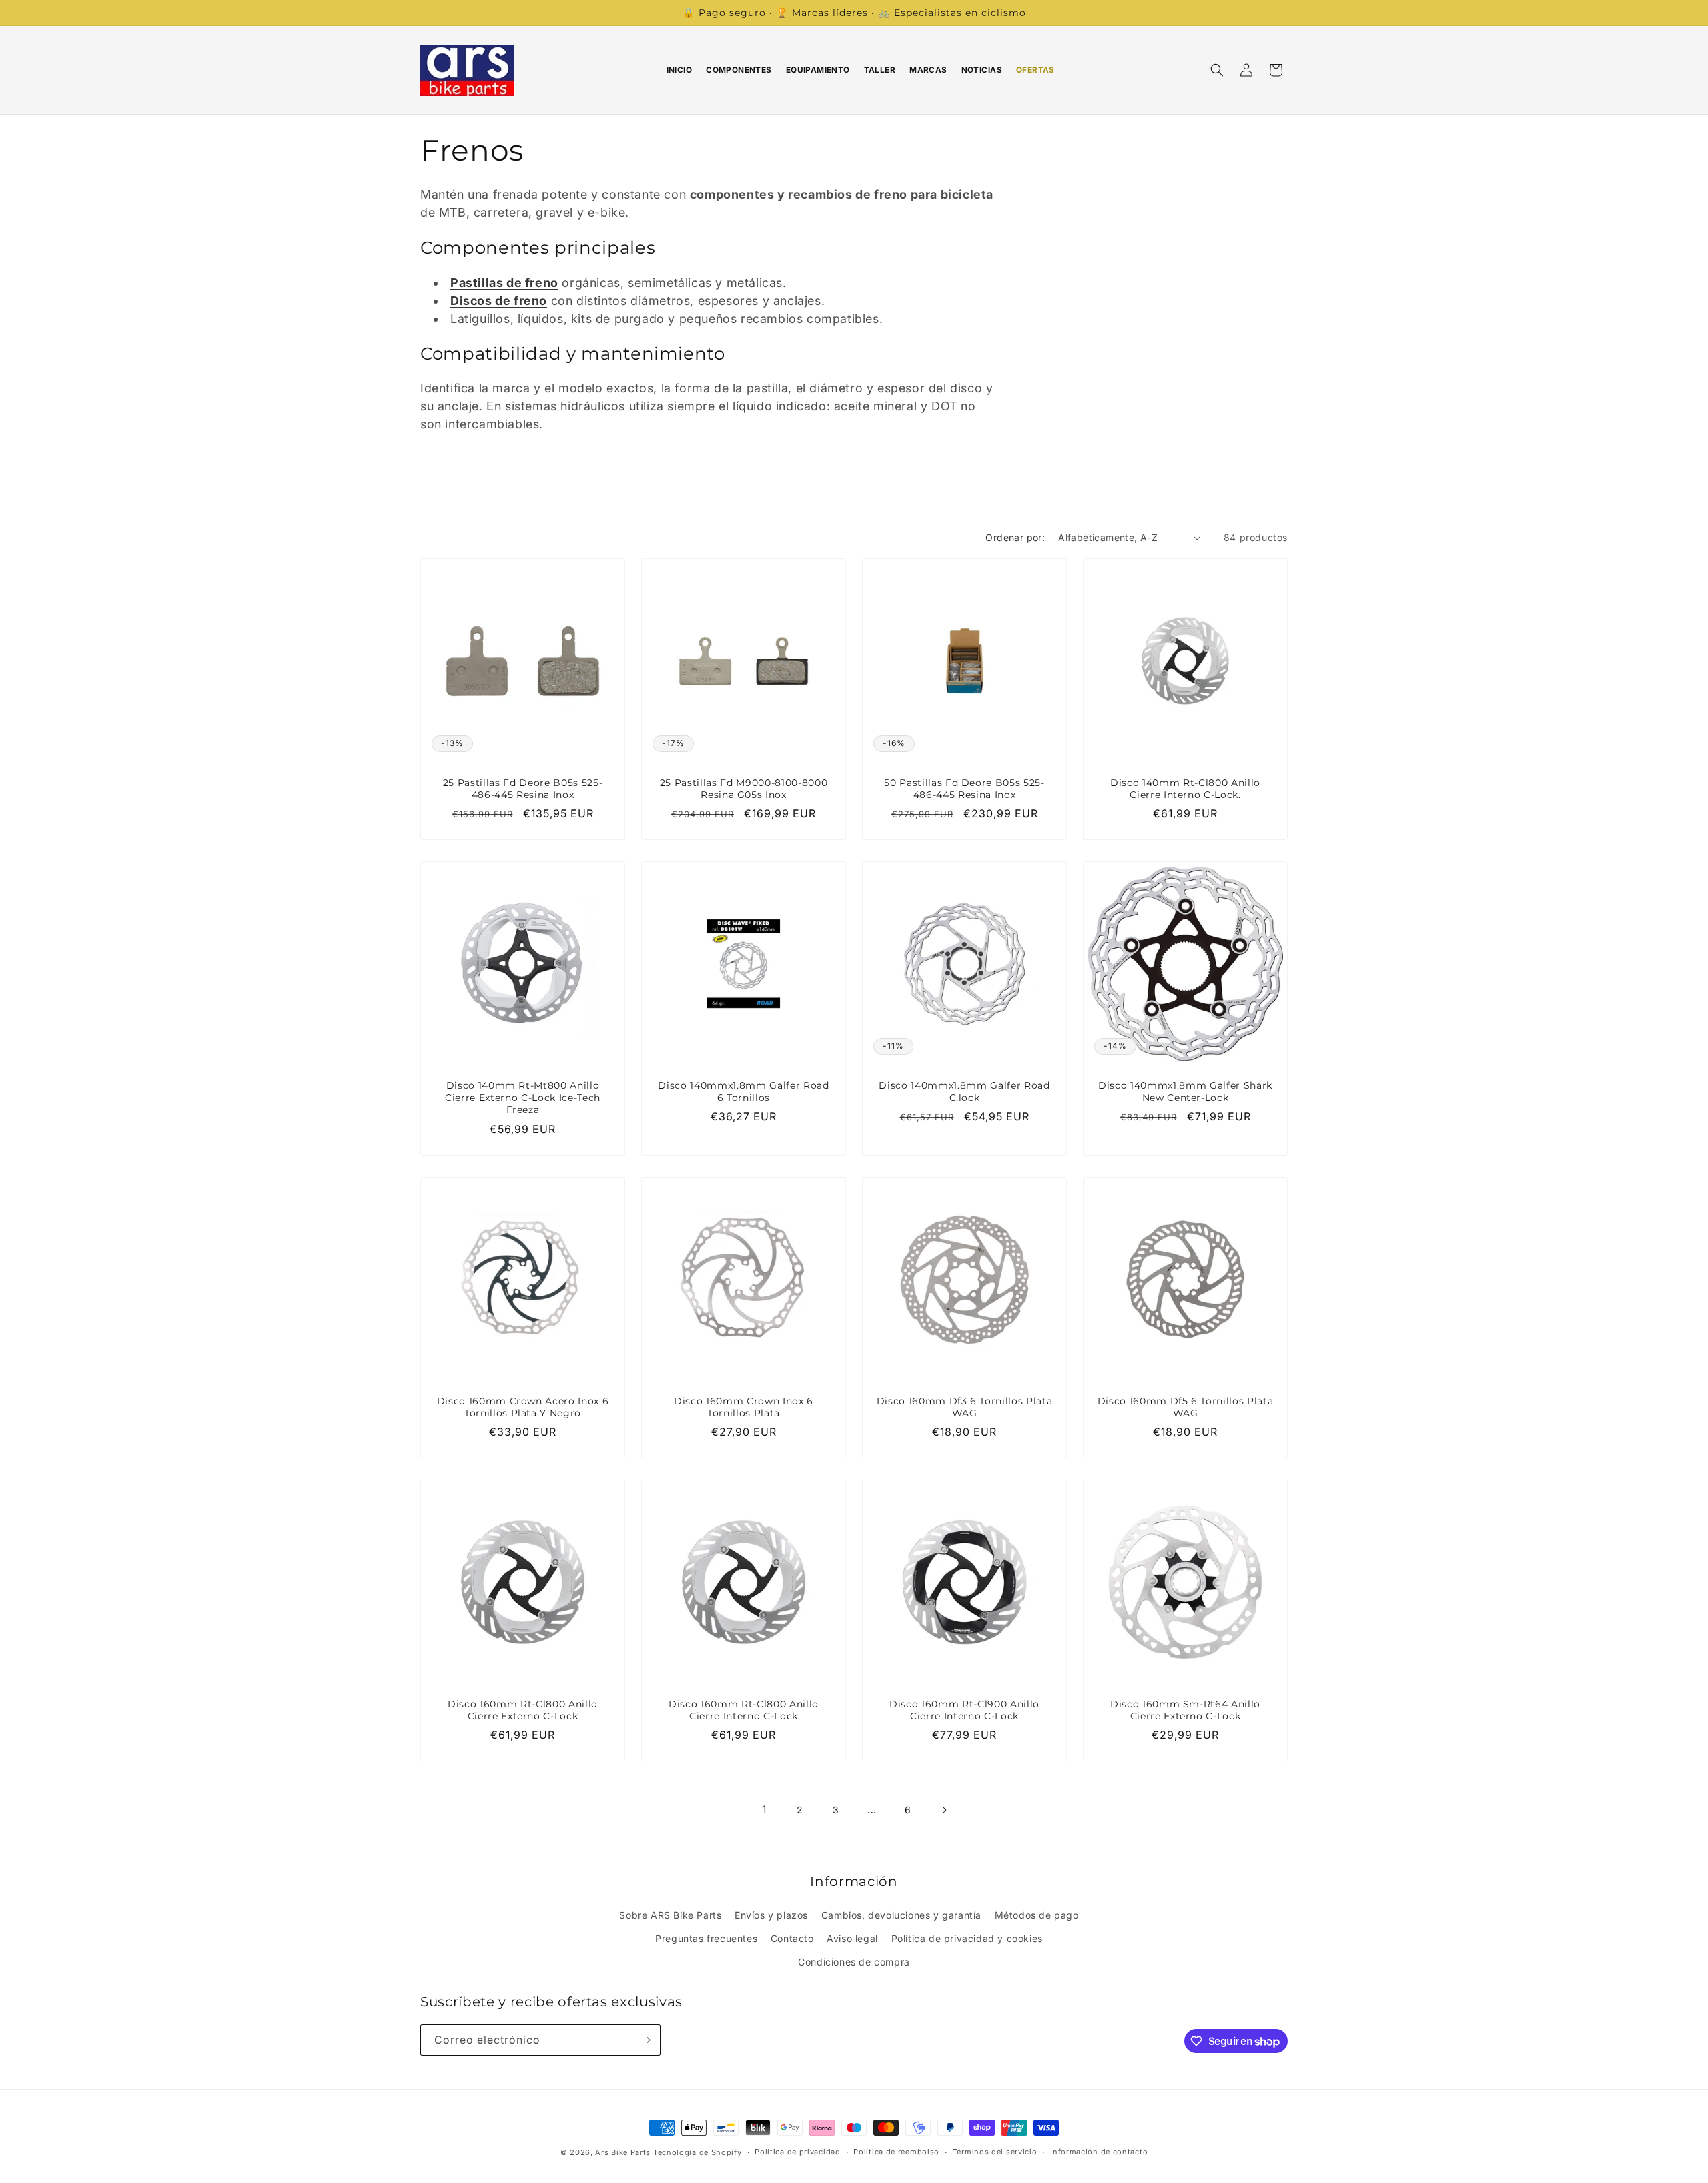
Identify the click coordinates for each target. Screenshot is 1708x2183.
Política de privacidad (797, 2152)
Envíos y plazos (771, 1915)
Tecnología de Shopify (698, 2152)
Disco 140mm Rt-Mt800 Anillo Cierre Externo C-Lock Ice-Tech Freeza (523, 1098)
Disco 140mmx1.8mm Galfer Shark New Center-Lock (1185, 1091)
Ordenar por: (1015, 537)
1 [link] (764, 1809)
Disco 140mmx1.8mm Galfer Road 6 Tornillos (743, 1091)
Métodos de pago (1037, 1915)
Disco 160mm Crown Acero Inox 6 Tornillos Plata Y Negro (523, 1407)
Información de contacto (1099, 2152)
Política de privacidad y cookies (967, 1938)
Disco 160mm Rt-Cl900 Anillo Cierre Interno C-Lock (964, 1710)
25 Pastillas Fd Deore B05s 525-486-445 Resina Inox (523, 789)
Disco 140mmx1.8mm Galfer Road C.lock (964, 1091)
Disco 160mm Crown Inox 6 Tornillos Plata (744, 1407)
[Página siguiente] (944, 1810)
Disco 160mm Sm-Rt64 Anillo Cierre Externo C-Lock (1185, 1710)
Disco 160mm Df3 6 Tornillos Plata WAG (965, 1407)
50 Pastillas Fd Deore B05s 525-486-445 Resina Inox (964, 789)
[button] (1217, 70)
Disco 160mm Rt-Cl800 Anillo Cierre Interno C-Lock (744, 1710)
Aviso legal (852, 1938)
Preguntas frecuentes (706, 1938)
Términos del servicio (995, 2152)
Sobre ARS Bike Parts (670, 1915)
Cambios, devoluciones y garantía (901, 1915)
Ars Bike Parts (623, 2152)
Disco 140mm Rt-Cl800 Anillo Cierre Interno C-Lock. (1185, 789)
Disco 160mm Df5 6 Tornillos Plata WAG (1186, 1407)
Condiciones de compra (854, 1962)
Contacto (792, 1938)
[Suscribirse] (645, 2040)
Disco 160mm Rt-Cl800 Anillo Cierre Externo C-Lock (523, 1710)
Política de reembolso (896, 2152)
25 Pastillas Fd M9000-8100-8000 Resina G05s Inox (744, 789)
